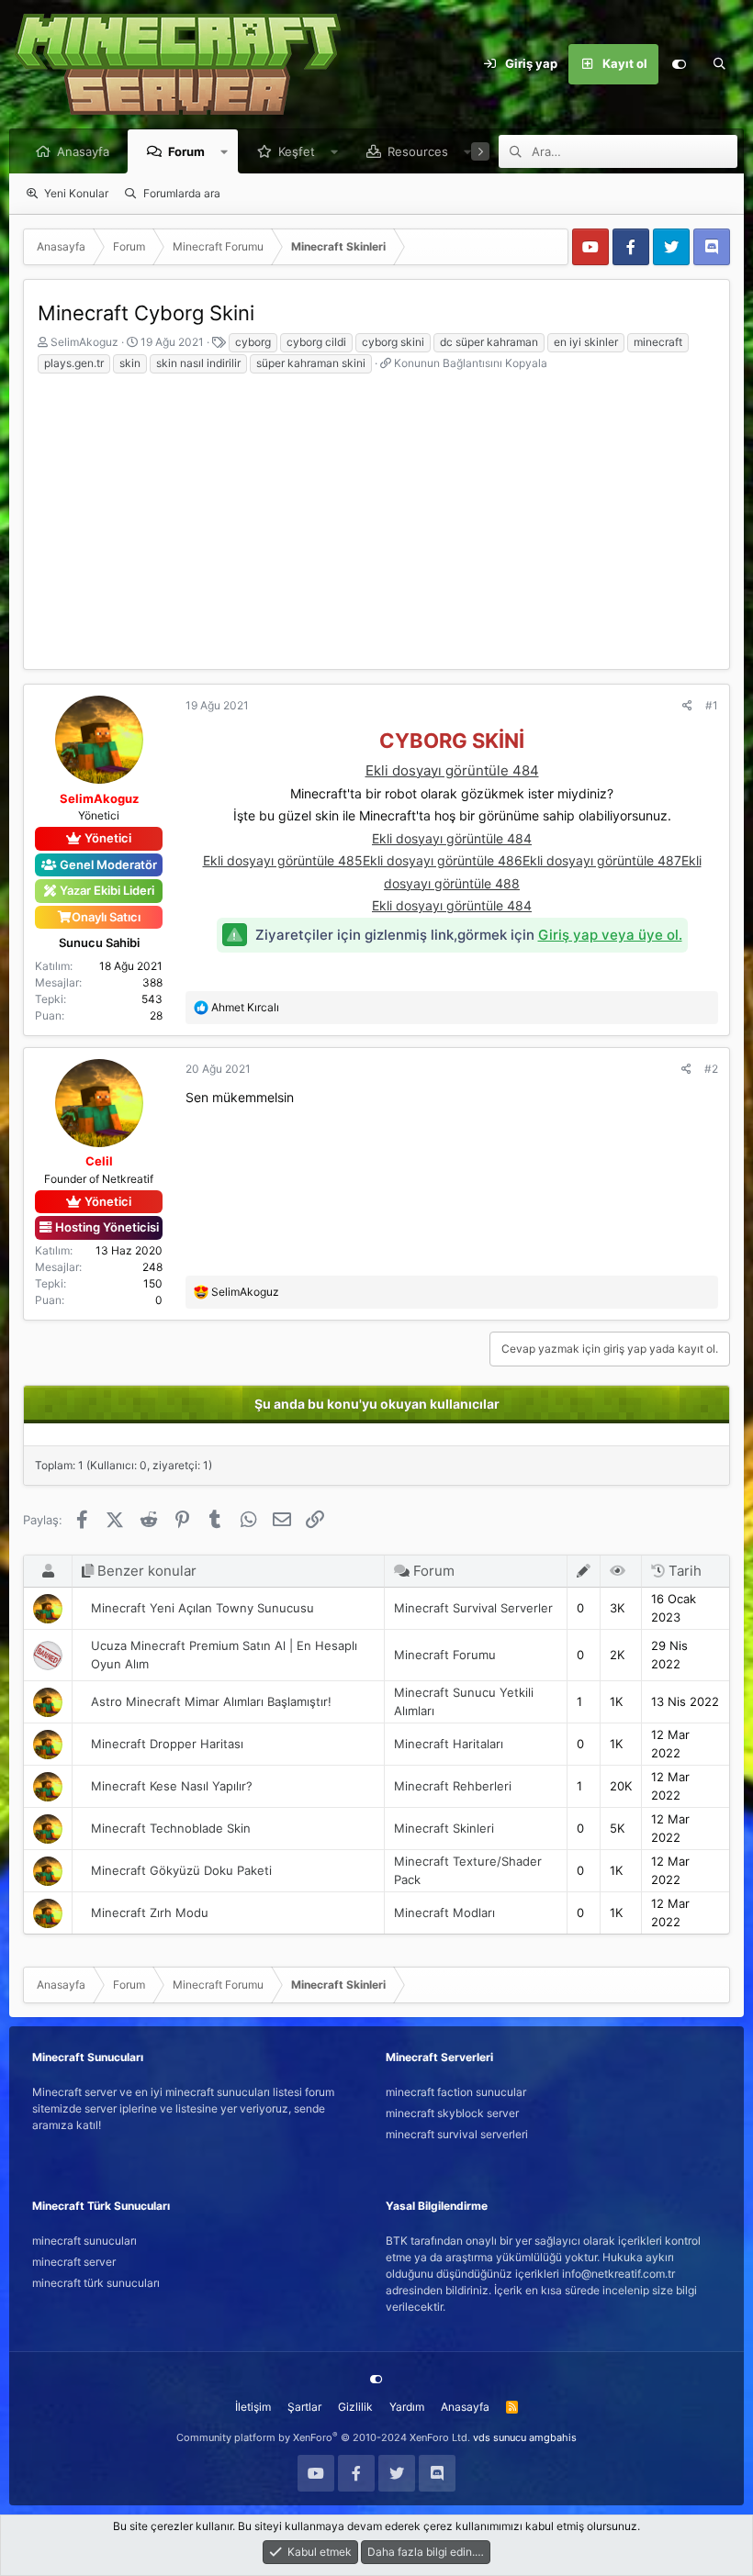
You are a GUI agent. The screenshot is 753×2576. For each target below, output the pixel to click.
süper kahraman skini (311, 363)
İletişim (253, 2407)
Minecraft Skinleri (444, 1828)
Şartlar (304, 2407)
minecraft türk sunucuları (96, 2283)
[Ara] (719, 64)
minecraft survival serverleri (457, 2134)
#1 (712, 705)
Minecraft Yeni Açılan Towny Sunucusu (202, 1608)
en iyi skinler (586, 342)
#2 (711, 1069)
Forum (186, 151)
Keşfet (297, 151)
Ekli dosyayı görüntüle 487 (602, 860)
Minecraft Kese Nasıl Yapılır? (172, 1786)
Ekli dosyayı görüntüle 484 (452, 770)
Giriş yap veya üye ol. (610, 935)
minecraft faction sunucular (456, 2092)
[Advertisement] (376, 513)
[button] (225, 151)
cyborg (253, 342)
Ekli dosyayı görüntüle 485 (283, 860)
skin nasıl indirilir (198, 363)
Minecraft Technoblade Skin (171, 1828)
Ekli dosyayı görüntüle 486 (443, 860)
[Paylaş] (687, 706)
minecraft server (74, 2262)
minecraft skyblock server (452, 2113)
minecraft (658, 342)
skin (130, 363)
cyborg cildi (316, 342)
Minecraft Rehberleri (453, 1786)
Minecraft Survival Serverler (473, 1608)
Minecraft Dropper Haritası (167, 1744)
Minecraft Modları (444, 1912)
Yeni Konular (76, 193)
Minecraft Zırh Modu (150, 1912)
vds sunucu (500, 2437)
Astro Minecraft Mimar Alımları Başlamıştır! (211, 1701)
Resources (418, 151)
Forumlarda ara (182, 193)
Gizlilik (355, 2407)
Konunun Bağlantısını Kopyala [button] (471, 363)
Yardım (407, 2407)
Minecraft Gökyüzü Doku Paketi (181, 1870)
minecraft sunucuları (84, 2241)
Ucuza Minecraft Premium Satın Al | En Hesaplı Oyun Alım (224, 1655)
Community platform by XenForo (323, 2437)
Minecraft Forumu (445, 1655)
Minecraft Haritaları (449, 1744)
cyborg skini (393, 342)
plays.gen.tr (74, 363)
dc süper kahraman (489, 342)
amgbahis (553, 2437)
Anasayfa (83, 151)
